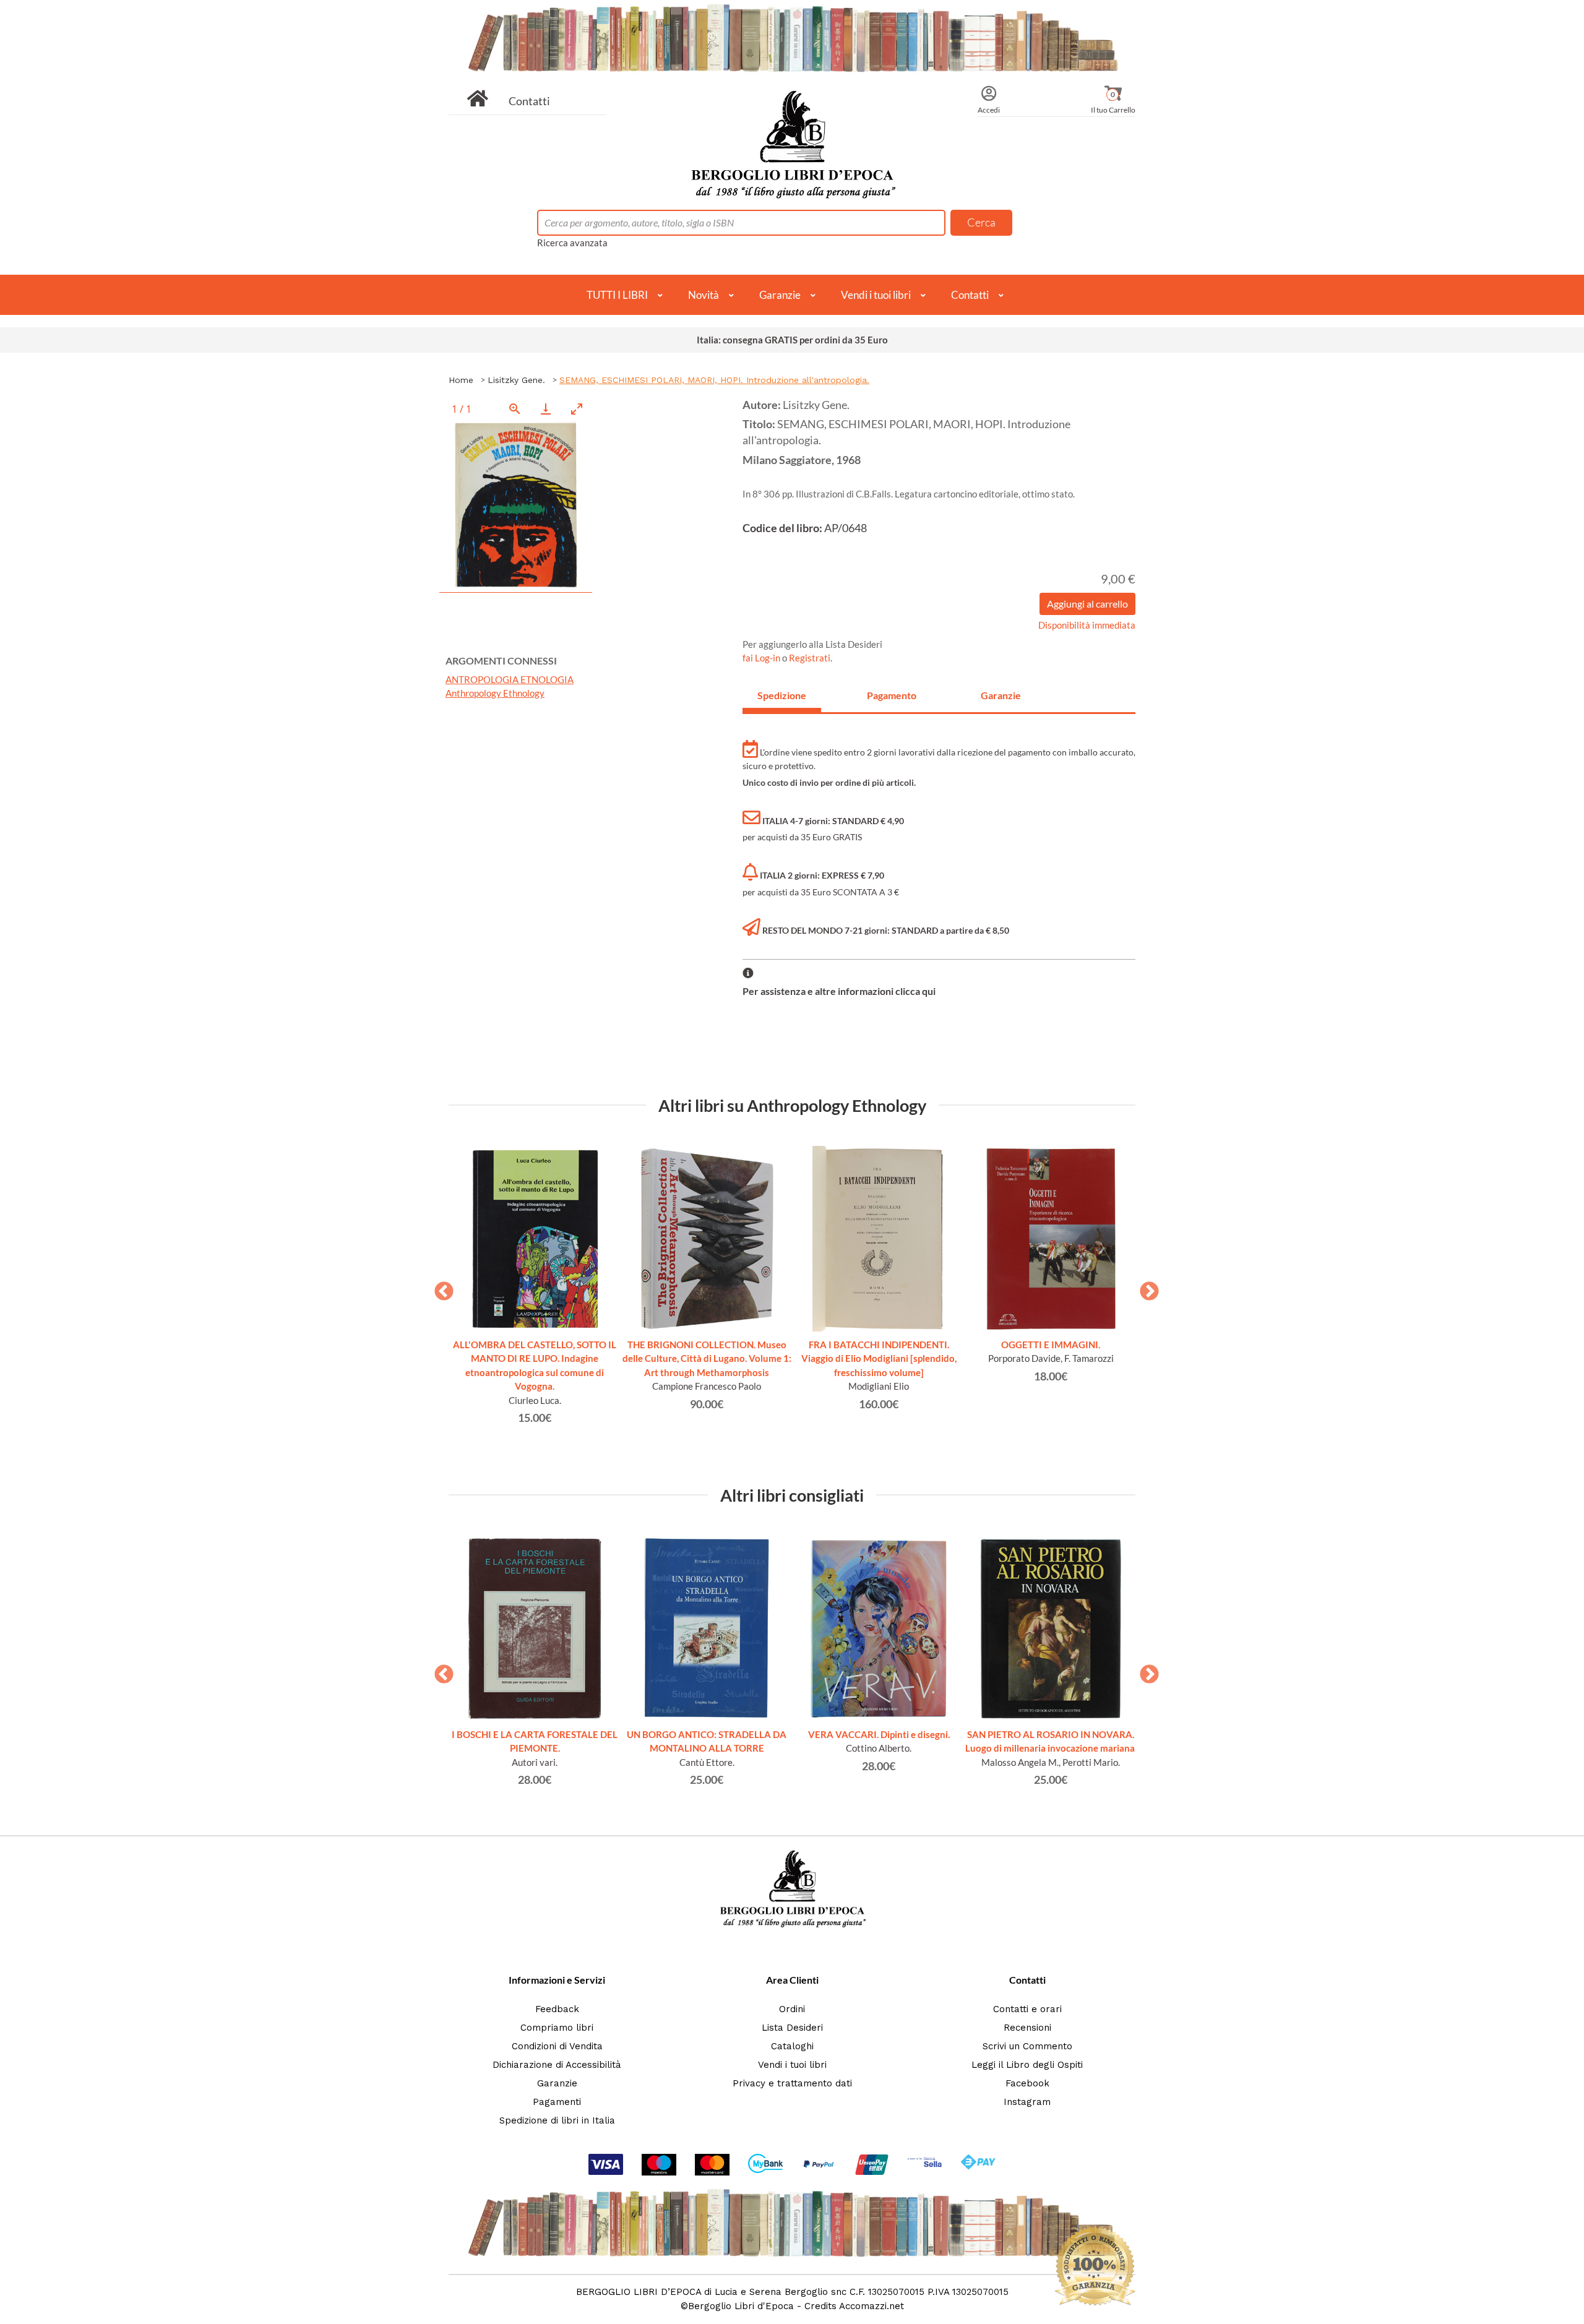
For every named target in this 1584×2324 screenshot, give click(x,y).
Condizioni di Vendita (557, 2046)
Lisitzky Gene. (516, 380)
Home (461, 380)
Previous (439, 1288)
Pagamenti (557, 2102)
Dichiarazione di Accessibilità (557, 2065)
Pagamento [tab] (892, 695)
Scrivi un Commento (1027, 2046)
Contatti (529, 101)
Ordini (792, 2009)
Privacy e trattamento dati (792, 2083)
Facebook (1027, 2083)
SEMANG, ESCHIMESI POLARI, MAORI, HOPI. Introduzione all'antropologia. (714, 380)
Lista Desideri (792, 2028)
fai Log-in (762, 658)
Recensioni (1027, 2028)
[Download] (546, 409)
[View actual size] (515, 409)
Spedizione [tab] (782, 695)
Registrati (810, 658)
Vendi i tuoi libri (876, 295)
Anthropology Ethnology (495, 693)
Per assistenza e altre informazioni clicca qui (839, 991)
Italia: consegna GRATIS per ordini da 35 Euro (792, 340)
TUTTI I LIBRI (617, 295)
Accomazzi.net (872, 2306)
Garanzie (780, 295)
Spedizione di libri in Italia (557, 2120)
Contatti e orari (1027, 2009)
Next (1145, 1288)
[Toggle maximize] (577, 409)
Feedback (557, 2009)
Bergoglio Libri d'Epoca (741, 2306)
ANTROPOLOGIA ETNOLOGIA (510, 679)
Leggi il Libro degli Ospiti (1027, 2065)
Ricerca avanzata (572, 243)
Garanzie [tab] (1001, 695)
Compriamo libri (557, 2028)
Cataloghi (792, 2046)
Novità (704, 295)
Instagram (1027, 2102)
